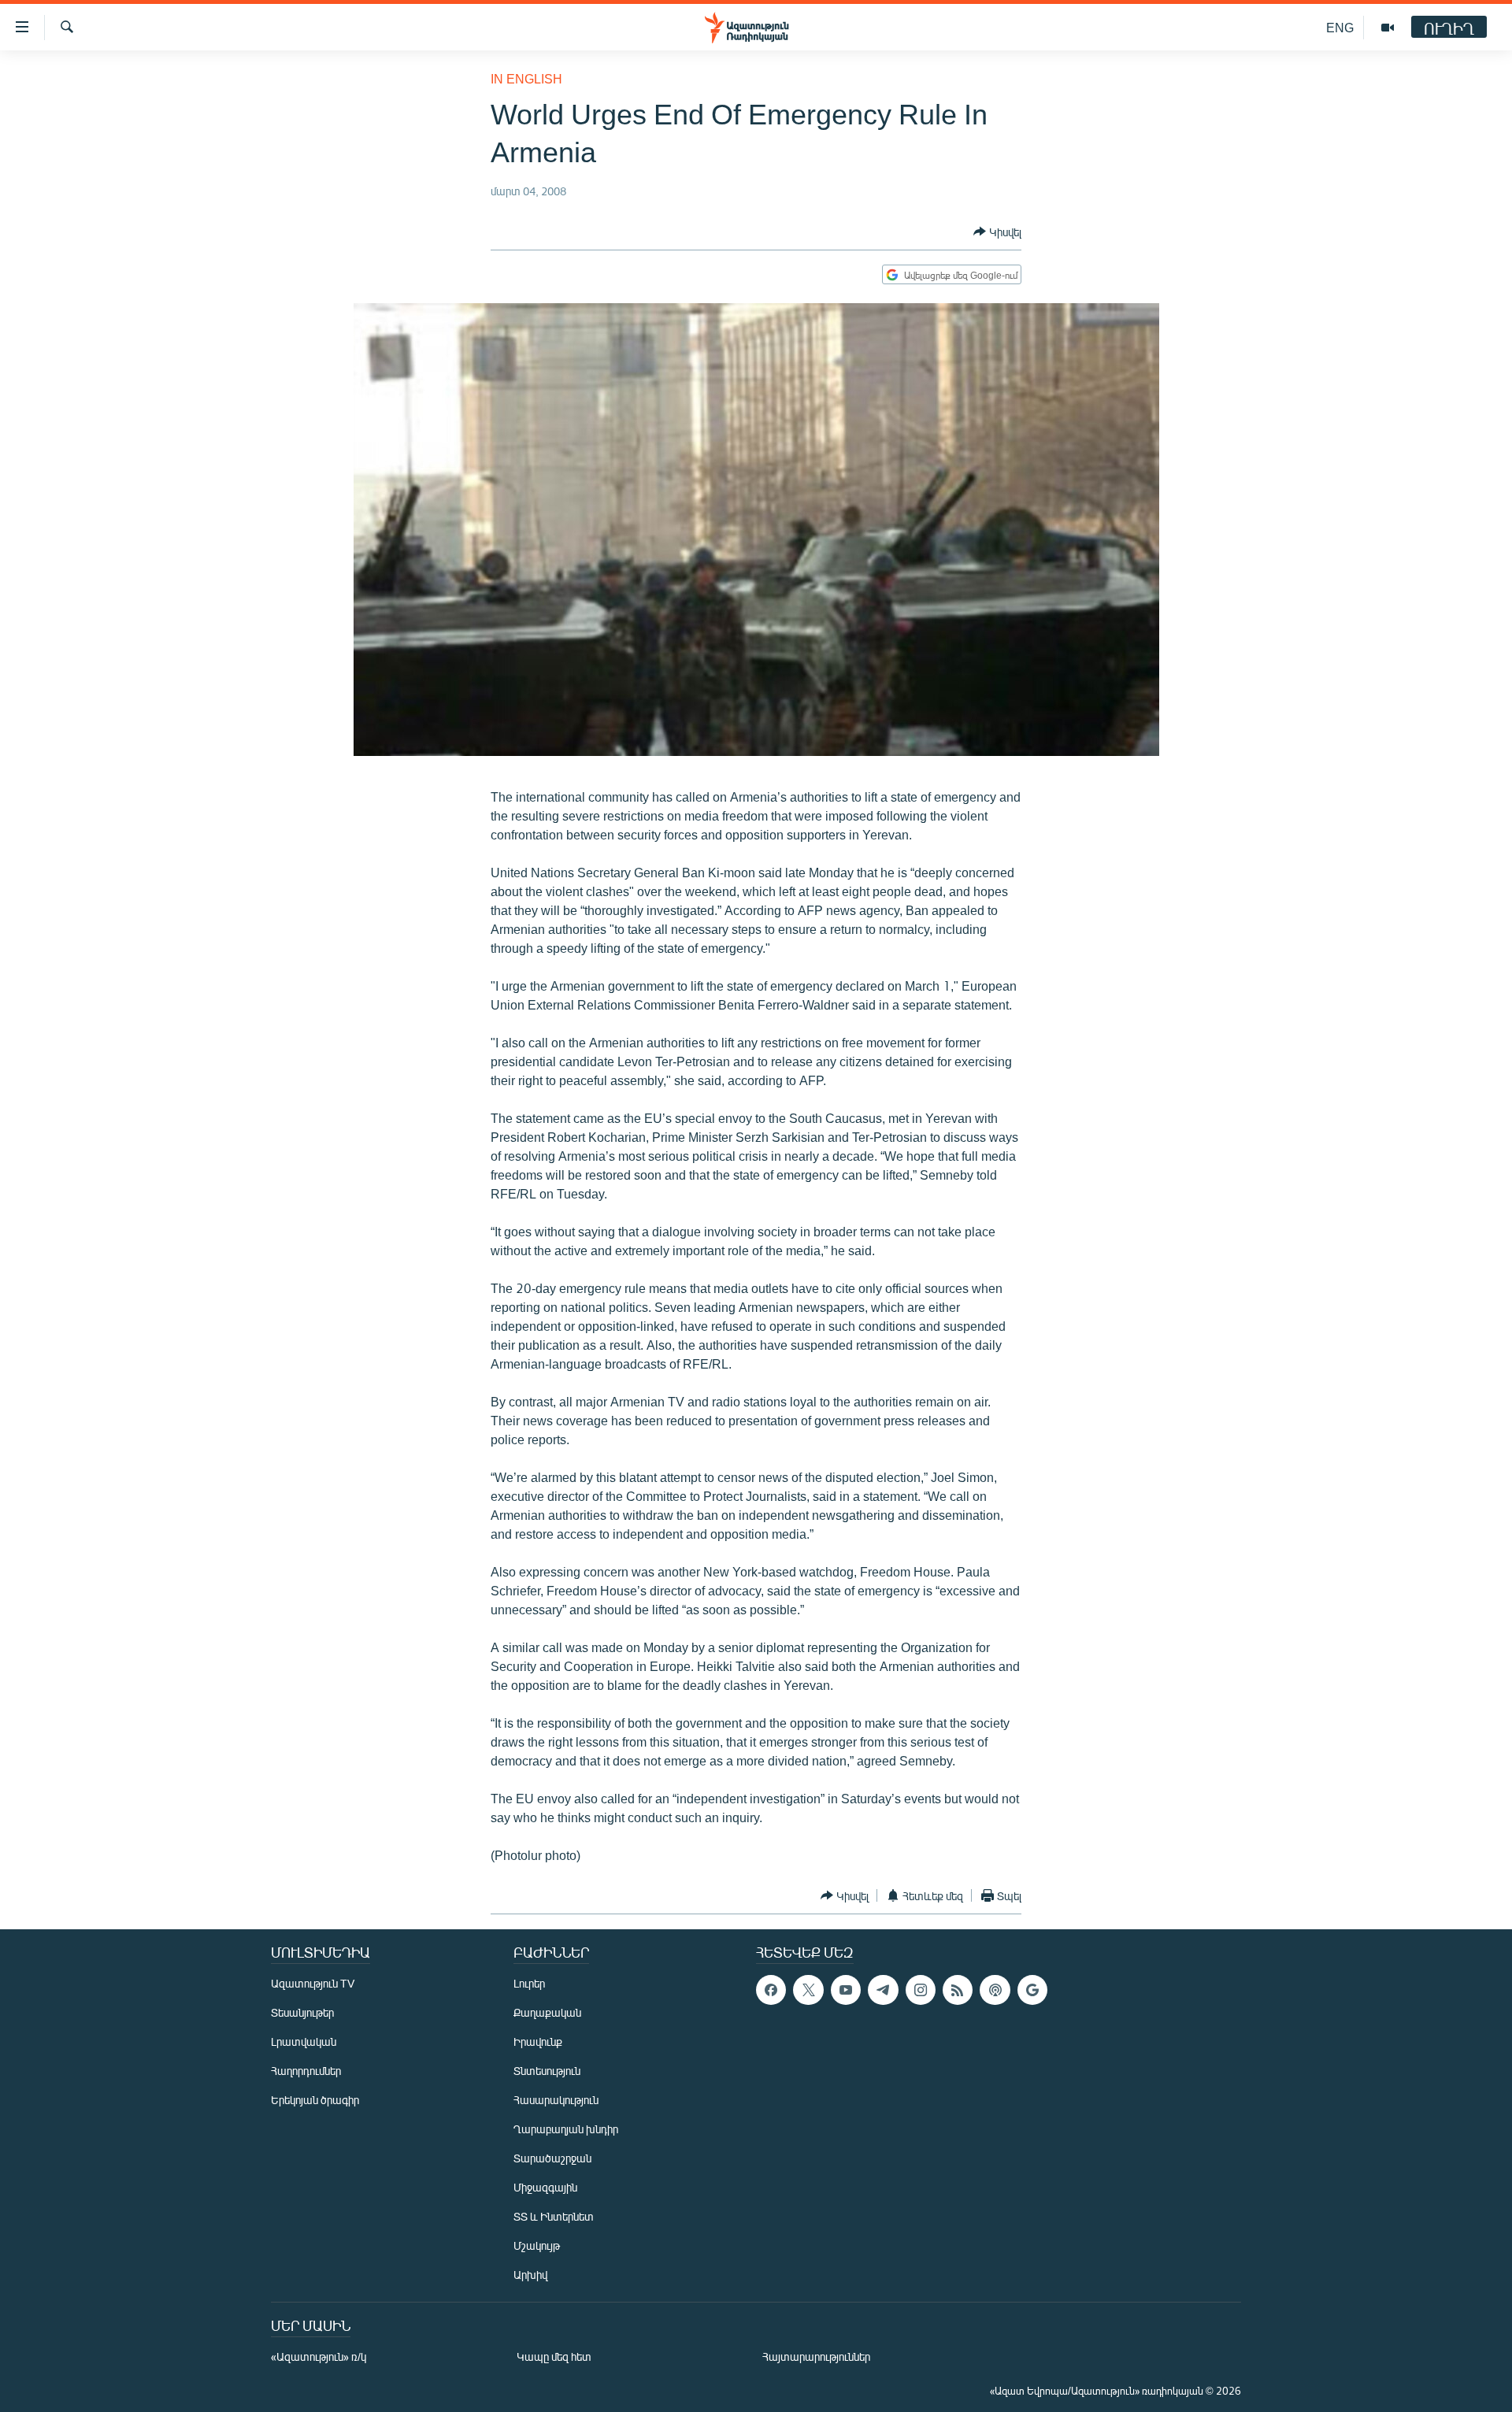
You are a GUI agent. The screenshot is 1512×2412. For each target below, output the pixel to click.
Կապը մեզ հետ (554, 2356)
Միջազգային (545, 2187)
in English (526, 78)
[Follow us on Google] (1032, 1990)
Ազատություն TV (313, 1983)
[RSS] (958, 1990)
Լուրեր (529, 1983)
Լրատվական (304, 2041)
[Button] (997, 232)
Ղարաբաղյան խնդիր (566, 2129)
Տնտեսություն (547, 2071)
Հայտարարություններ (816, 2356)
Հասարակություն (556, 2100)
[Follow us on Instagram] (921, 1990)
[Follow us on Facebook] (771, 1990)
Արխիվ (530, 2275)
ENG (1340, 27)
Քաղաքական (547, 2012)
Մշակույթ (537, 2245)
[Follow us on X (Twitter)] (808, 1990)
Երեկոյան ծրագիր (315, 2100)
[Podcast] (995, 1990)
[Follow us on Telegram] (883, 1990)
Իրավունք (538, 2041)
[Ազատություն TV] (1388, 28)
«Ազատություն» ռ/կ (319, 2356)
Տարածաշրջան (552, 2158)
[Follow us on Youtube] (846, 1990)
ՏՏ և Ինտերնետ (554, 2216)
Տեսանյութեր (302, 2012)
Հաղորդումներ (306, 2071)
